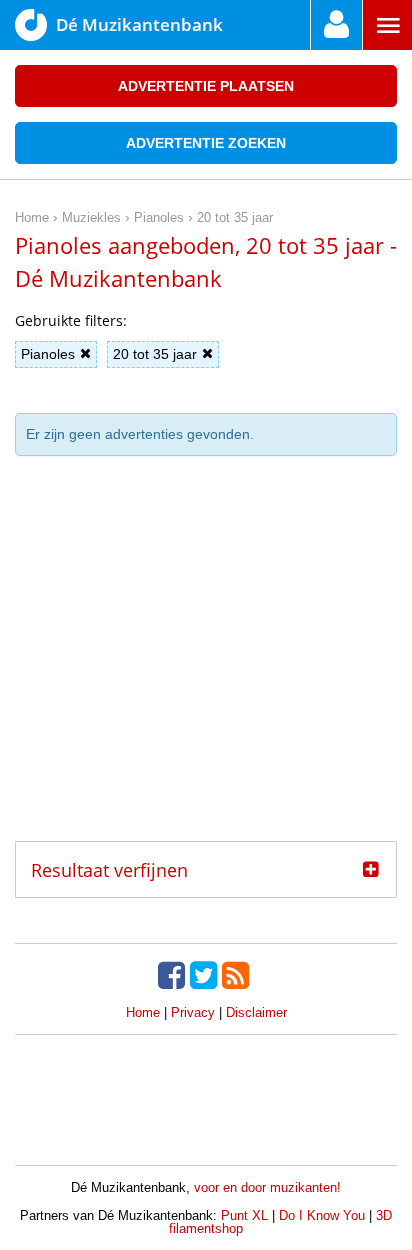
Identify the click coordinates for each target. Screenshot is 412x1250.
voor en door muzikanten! (267, 1187)
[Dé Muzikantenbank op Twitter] (206, 975)
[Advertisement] (206, 656)
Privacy (193, 1012)
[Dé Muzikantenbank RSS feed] (238, 975)
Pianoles (48, 354)
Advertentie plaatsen (206, 86)
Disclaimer (256, 1012)
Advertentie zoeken (206, 143)
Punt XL (244, 1215)
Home (143, 1012)
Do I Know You (322, 1215)
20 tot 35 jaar (155, 354)
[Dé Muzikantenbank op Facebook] (174, 975)
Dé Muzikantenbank (139, 24)
